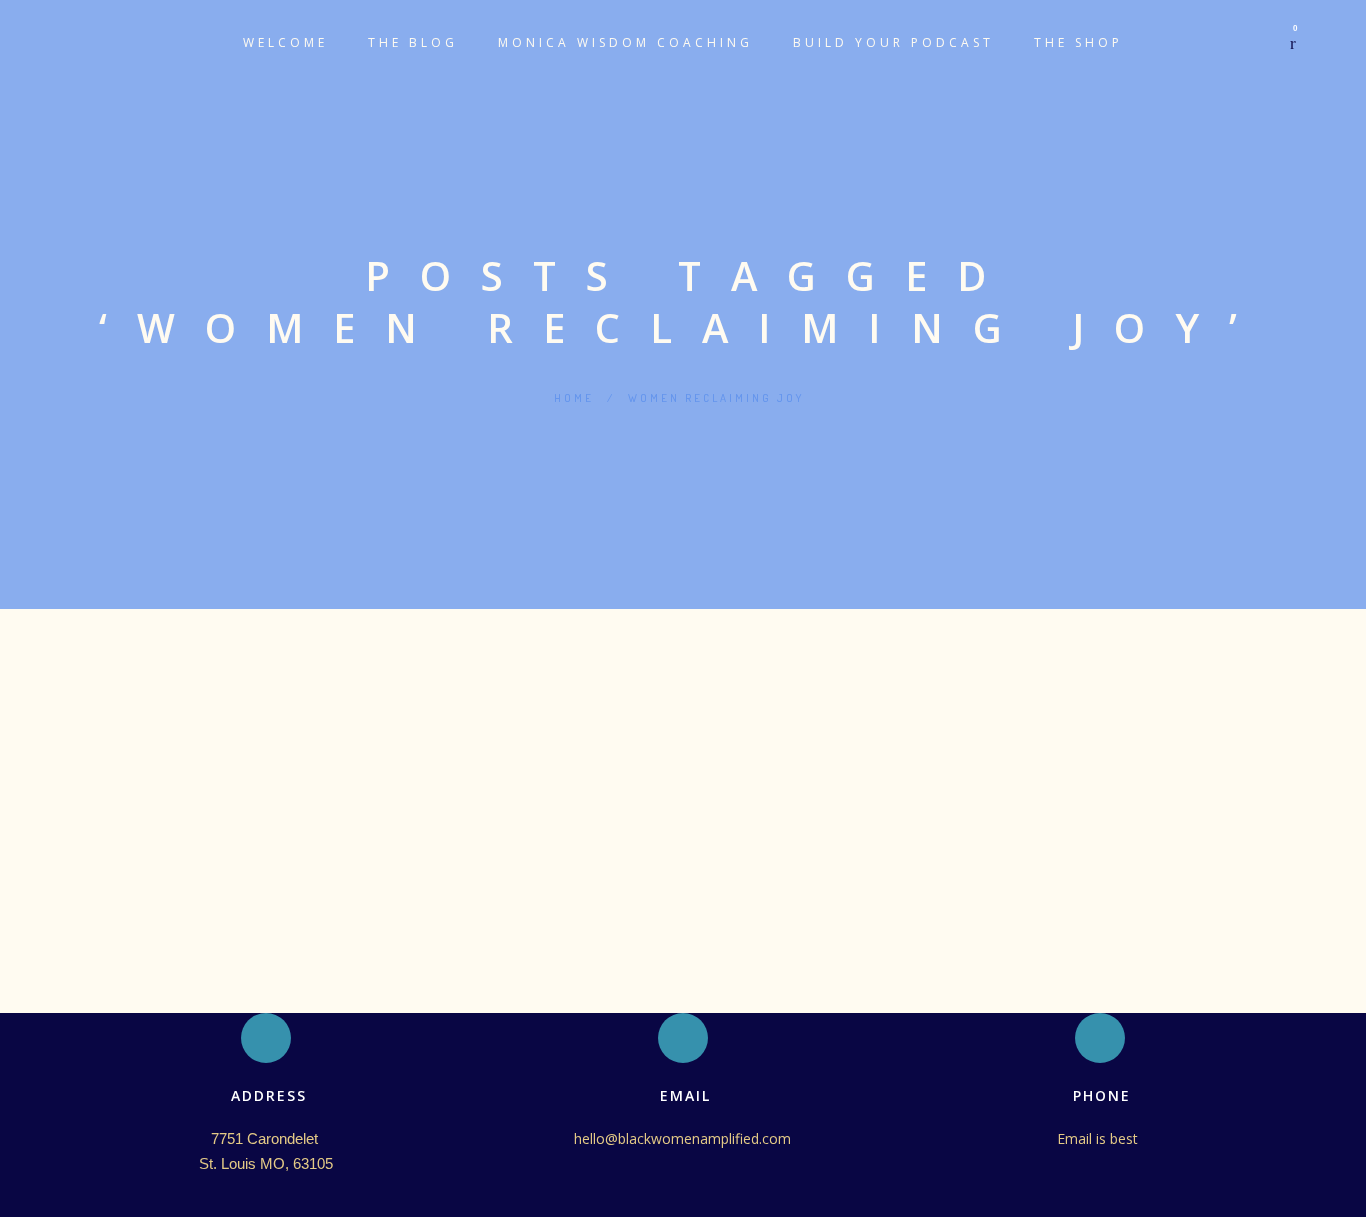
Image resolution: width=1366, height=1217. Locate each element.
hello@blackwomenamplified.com (682, 1138)
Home (574, 398)
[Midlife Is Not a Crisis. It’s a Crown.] (683, 671)
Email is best (1099, 1138)
